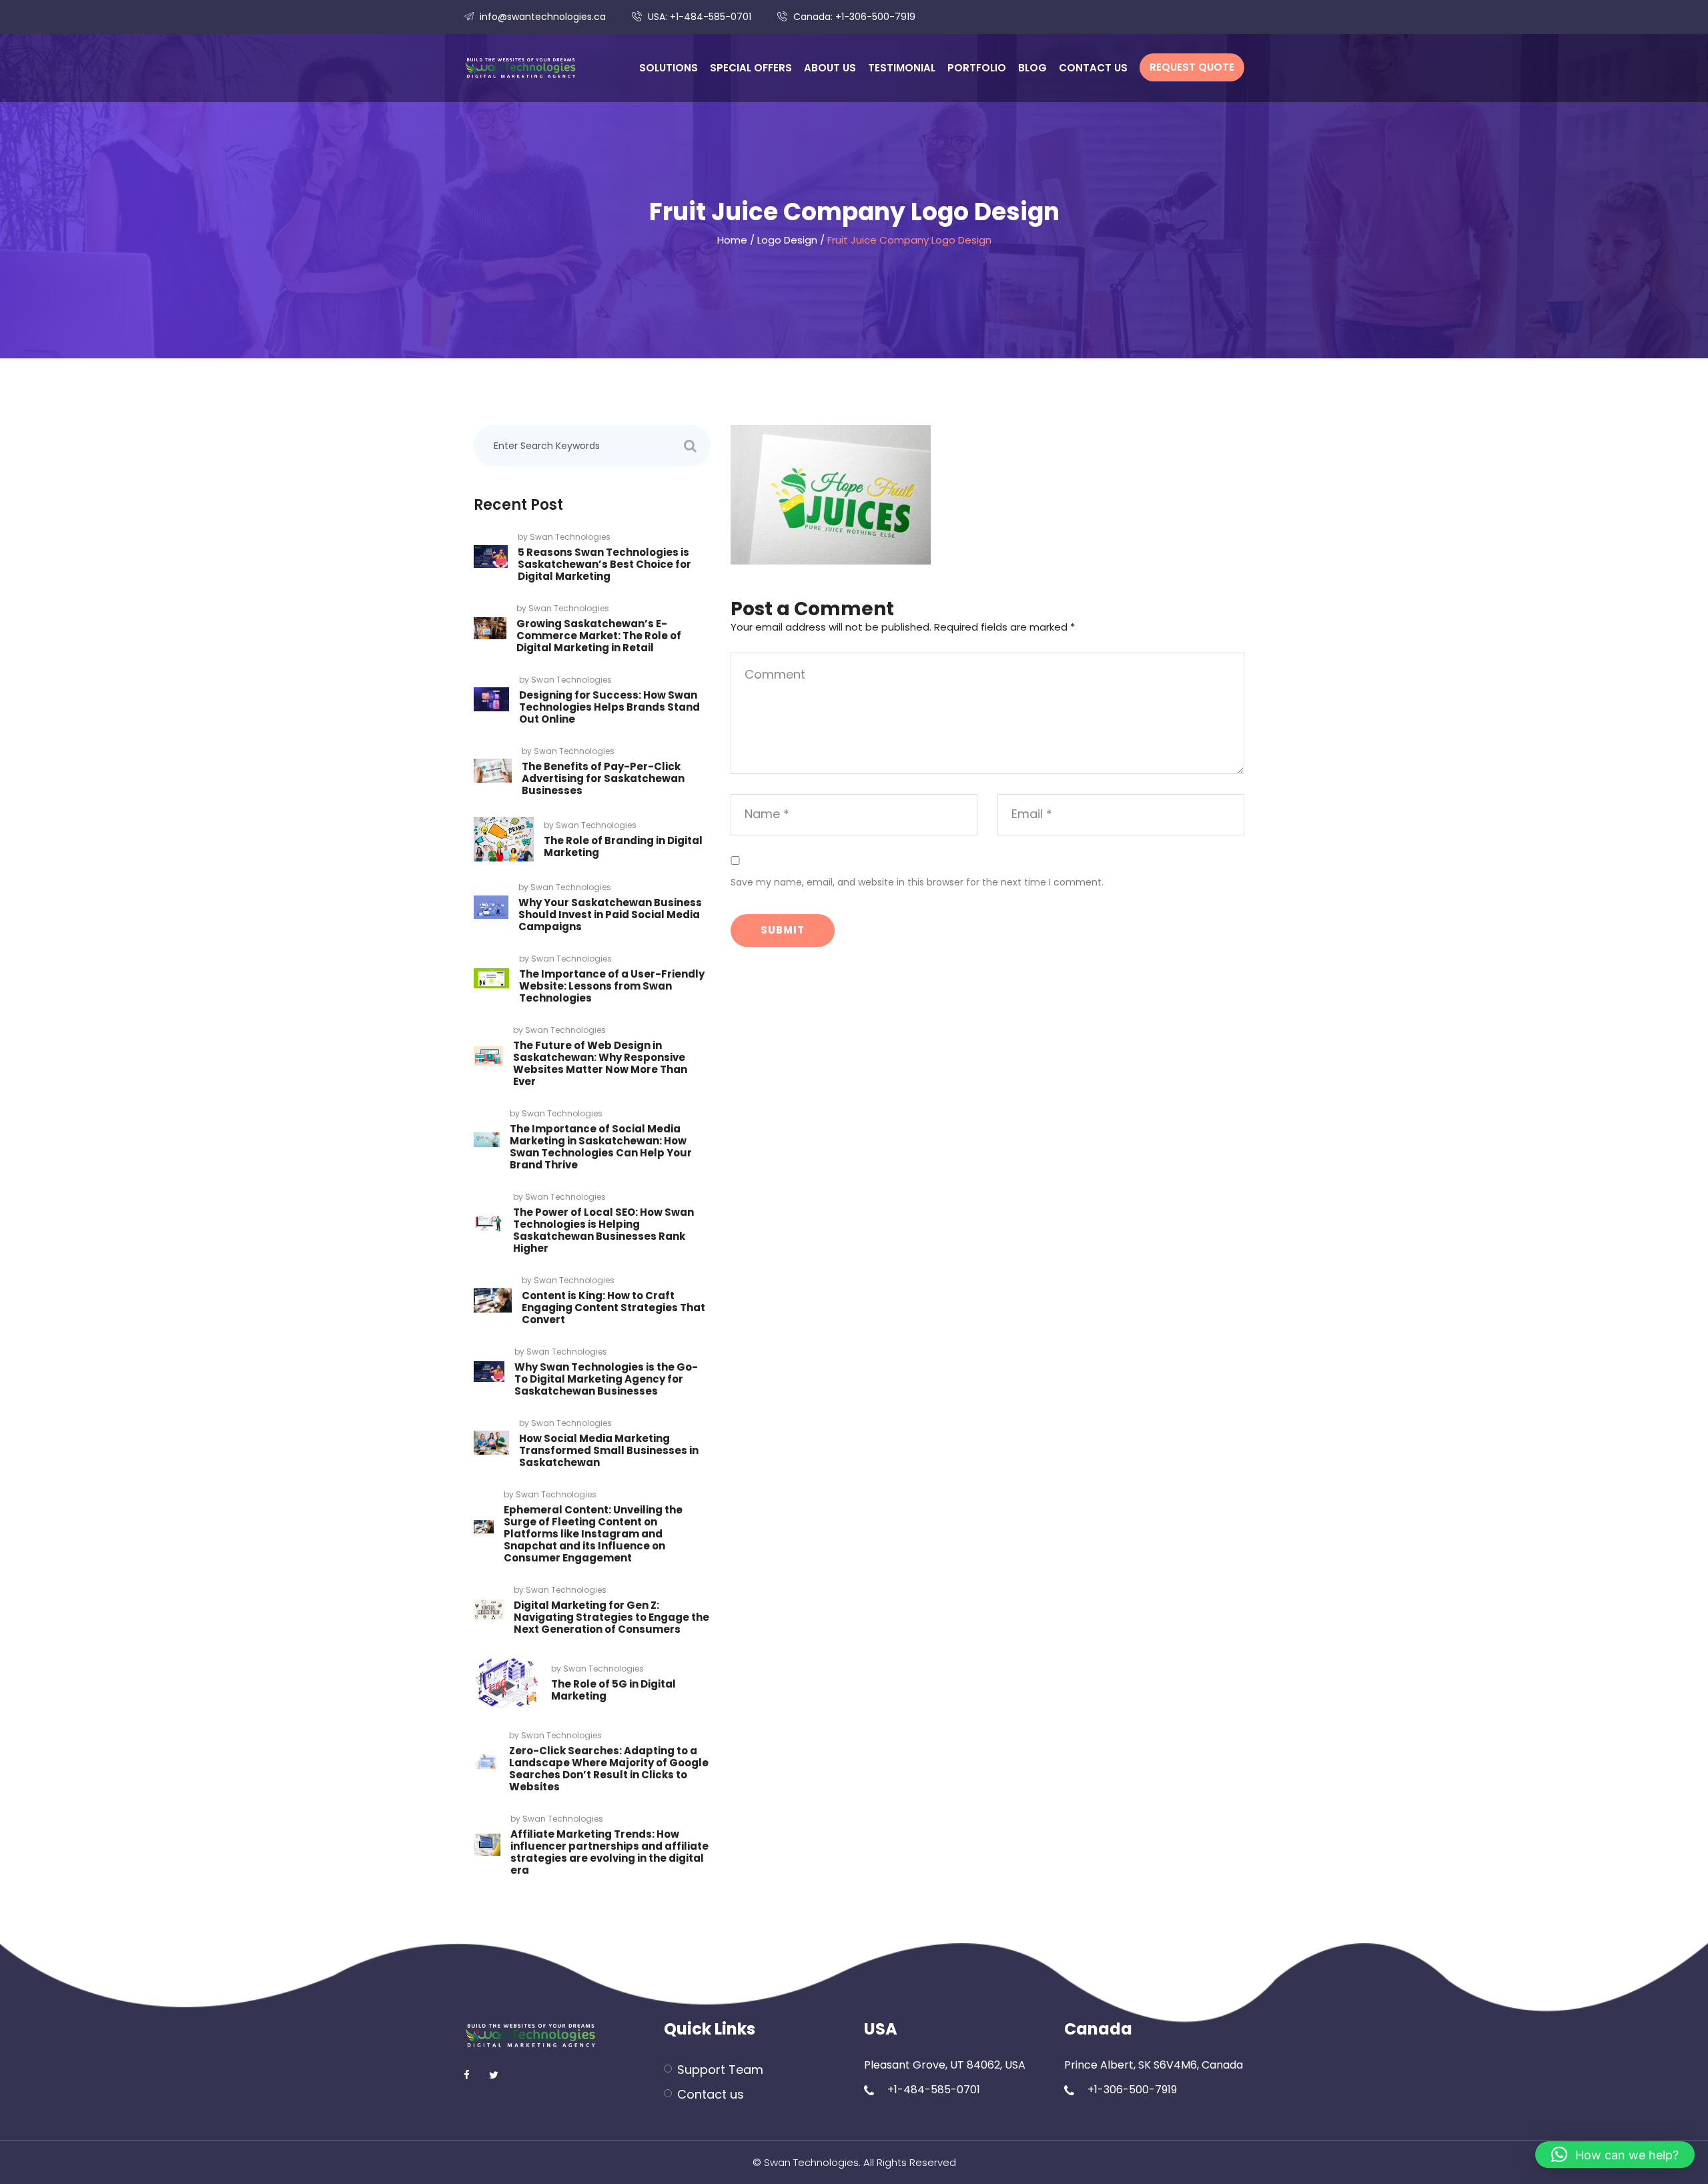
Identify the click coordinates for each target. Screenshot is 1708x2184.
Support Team (720, 2070)
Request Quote (1192, 67)
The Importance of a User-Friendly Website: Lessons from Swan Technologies (612, 986)
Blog (1032, 68)
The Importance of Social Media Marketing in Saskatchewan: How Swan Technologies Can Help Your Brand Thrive (601, 1147)
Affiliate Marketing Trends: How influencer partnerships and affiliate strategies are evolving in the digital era (609, 1852)
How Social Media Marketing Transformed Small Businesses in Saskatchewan (609, 1450)
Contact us (1093, 68)
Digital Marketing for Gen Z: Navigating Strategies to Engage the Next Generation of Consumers (611, 1617)
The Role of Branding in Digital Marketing (623, 846)
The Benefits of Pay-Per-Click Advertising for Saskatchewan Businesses (603, 778)
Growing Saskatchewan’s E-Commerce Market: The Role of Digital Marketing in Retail (599, 636)
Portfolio (977, 68)
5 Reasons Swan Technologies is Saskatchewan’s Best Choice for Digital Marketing (604, 564)
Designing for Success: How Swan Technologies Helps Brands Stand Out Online (609, 707)
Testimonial (902, 68)
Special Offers (751, 68)
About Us (830, 68)
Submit (783, 930)
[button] (1615, 2155)
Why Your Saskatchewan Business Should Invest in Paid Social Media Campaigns (610, 915)
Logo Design (787, 240)
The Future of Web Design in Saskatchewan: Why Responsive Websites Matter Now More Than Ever (600, 1063)
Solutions (669, 68)
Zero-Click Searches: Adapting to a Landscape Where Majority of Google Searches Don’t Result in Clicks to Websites (609, 1769)
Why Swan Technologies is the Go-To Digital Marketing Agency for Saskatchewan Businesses (606, 1379)
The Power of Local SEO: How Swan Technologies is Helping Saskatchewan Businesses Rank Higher (603, 1230)
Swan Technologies (570, 537)
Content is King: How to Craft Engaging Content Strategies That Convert (613, 1308)
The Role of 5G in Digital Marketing (613, 1690)
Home (732, 240)
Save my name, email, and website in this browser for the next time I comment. (917, 882)
